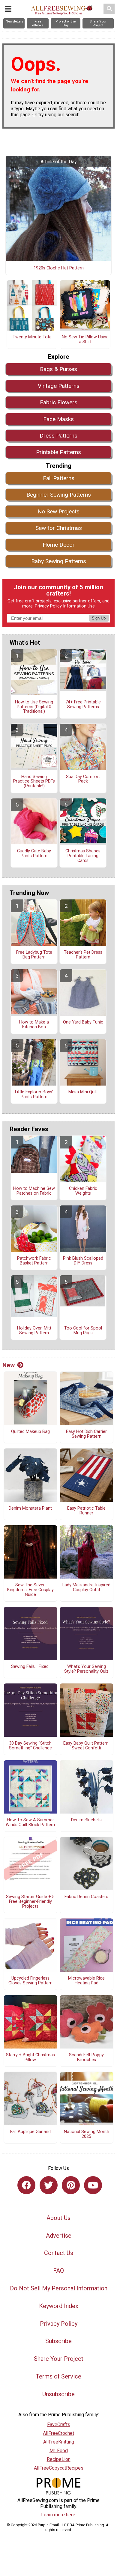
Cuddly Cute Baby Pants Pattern (34, 854)
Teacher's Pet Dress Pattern (83, 955)
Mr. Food (59, 2451)
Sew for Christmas (59, 528)
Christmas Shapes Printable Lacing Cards (83, 856)
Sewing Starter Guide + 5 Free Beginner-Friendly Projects (30, 1902)
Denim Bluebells (86, 1820)
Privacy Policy (48, 606)
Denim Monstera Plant (30, 1508)
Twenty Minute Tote (32, 337)
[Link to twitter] (49, 2185)
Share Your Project (59, 2359)
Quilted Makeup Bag (30, 1432)
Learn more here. (59, 2515)
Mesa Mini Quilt (83, 1092)
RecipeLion (59, 2459)
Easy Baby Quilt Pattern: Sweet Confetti (86, 1746)
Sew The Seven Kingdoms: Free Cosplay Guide (30, 1590)
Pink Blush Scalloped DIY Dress (83, 1261)
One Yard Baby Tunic (83, 1022)
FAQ (58, 2271)
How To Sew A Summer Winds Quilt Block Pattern (30, 1823)
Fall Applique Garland (30, 2132)
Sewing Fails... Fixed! (30, 1667)
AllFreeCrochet (58, 2433)
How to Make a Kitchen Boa (34, 1025)
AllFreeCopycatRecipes (59, 2468)
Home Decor (59, 545)
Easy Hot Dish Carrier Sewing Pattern (86, 1434)
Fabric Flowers (59, 402)
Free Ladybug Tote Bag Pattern (34, 955)
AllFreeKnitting (59, 2442)
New (9, 1365)
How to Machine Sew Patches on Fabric (34, 1191)
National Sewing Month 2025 (87, 2134)
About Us (58, 2218)
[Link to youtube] (93, 2185)
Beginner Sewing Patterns (59, 495)
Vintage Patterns (59, 386)
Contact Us (59, 2253)
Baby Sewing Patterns (59, 561)
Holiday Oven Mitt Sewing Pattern (34, 1331)
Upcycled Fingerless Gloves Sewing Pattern (30, 1981)
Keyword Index (59, 2306)
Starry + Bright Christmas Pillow (30, 2058)
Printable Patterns (58, 452)
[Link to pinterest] (71, 2185)
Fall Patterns (59, 478)
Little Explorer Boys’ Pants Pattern (34, 1095)
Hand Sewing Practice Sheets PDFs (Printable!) (34, 782)
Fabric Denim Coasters (86, 1897)
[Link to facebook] (26, 2185)
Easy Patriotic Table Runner (86, 1511)
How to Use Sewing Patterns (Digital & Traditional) (34, 707)
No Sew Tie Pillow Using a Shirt (85, 340)
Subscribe (58, 2341)
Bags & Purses (58, 369)
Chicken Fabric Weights (83, 1191)
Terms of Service (58, 2376)
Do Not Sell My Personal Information (59, 2288)
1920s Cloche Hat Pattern (59, 268)
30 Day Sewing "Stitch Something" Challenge (30, 1746)
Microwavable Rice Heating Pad (86, 1981)
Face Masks (58, 419)
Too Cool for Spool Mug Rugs (83, 1331)
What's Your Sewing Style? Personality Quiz (86, 1669)
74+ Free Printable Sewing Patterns (83, 705)
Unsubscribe (58, 2394)
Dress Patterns (58, 436)
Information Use (79, 606)
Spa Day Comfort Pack (83, 779)
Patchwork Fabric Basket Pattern (34, 1261)
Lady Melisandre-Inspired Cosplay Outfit (86, 1588)
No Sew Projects (58, 511)
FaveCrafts (59, 2424)
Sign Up (99, 618)
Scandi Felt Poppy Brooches (86, 2058)
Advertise (59, 2236)
